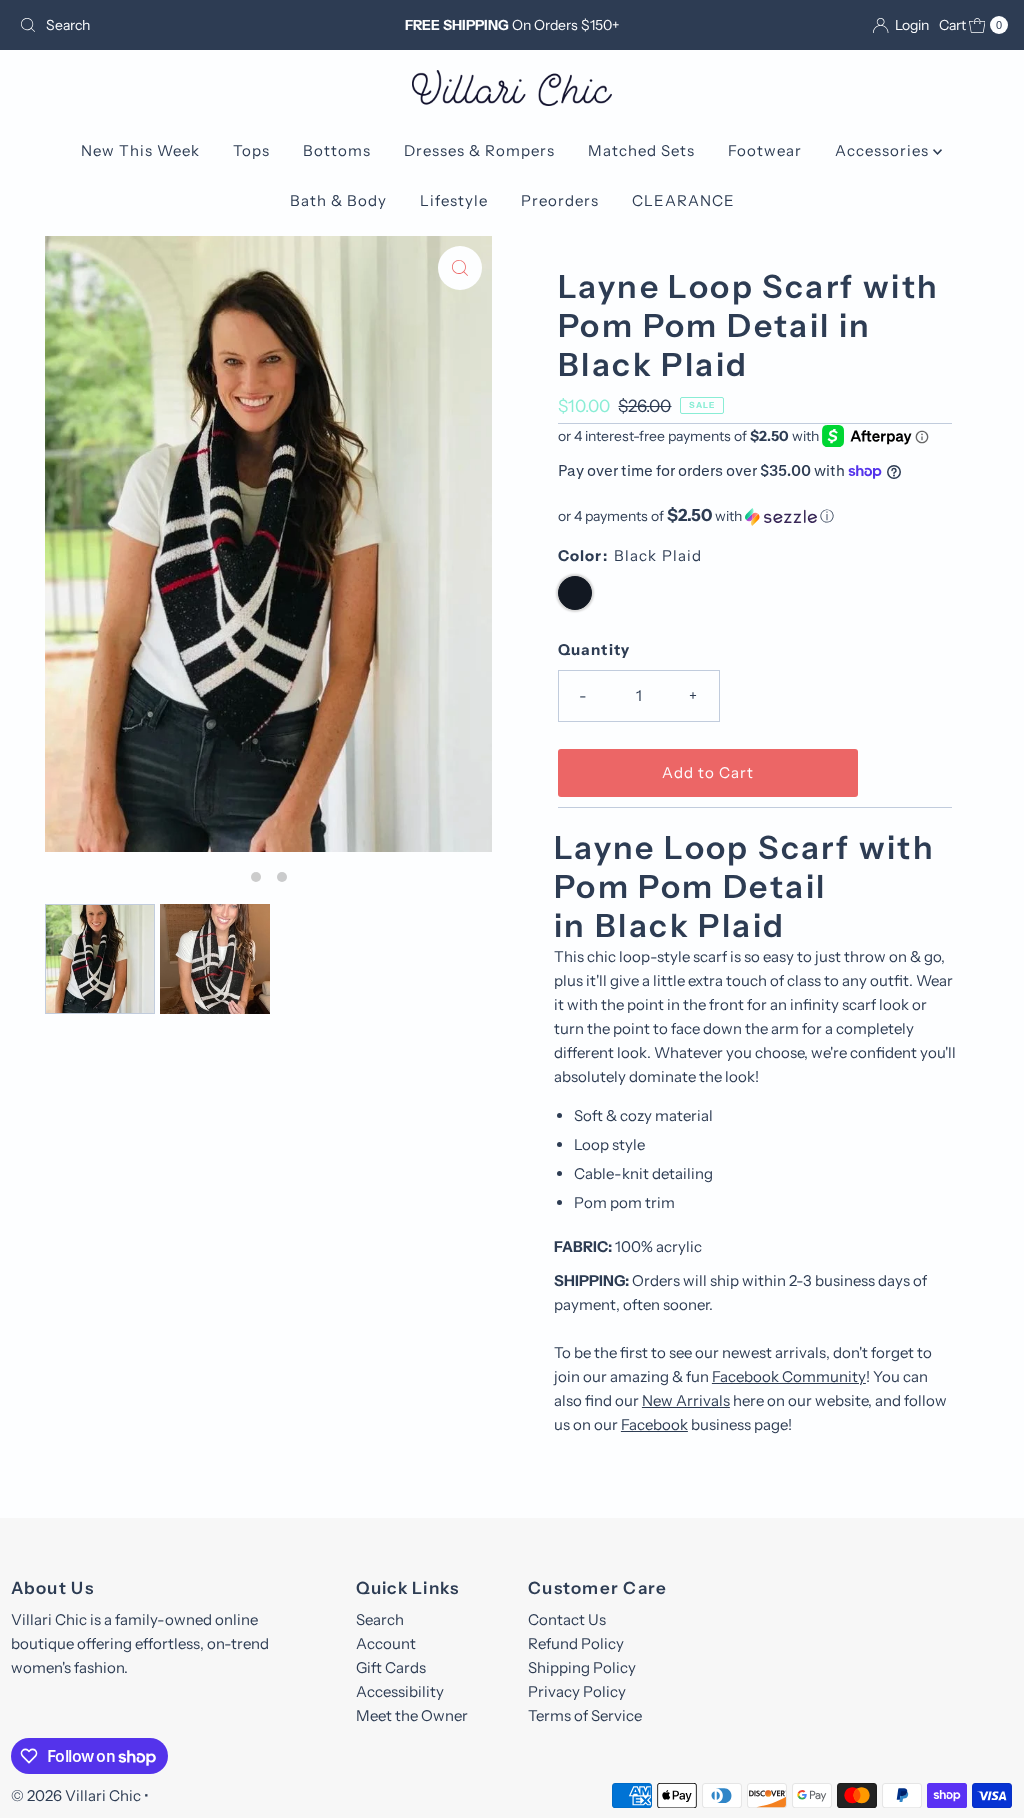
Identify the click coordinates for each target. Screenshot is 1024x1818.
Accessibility (400, 1691)
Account (386, 1643)
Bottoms (337, 150)
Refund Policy (576, 1643)
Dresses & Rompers (479, 150)
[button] (755, 516)
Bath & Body (338, 200)
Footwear (765, 150)
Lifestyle (454, 200)
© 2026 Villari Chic (76, 1795)
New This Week (140, 150)
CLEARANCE (683, 200)
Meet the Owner (412, 1715)
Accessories (884, 150)
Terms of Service (585, 1715)
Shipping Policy (582, 1667)
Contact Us (567, 1619)
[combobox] (173, 25)
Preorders (560, 200)
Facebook (654, 1424)
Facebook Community (789, 1376)
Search (380, 1619)
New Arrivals (686, 1400)
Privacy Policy (577, 1691)
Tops (251, 150)
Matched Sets (641, 150)
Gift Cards (391, 1667)
